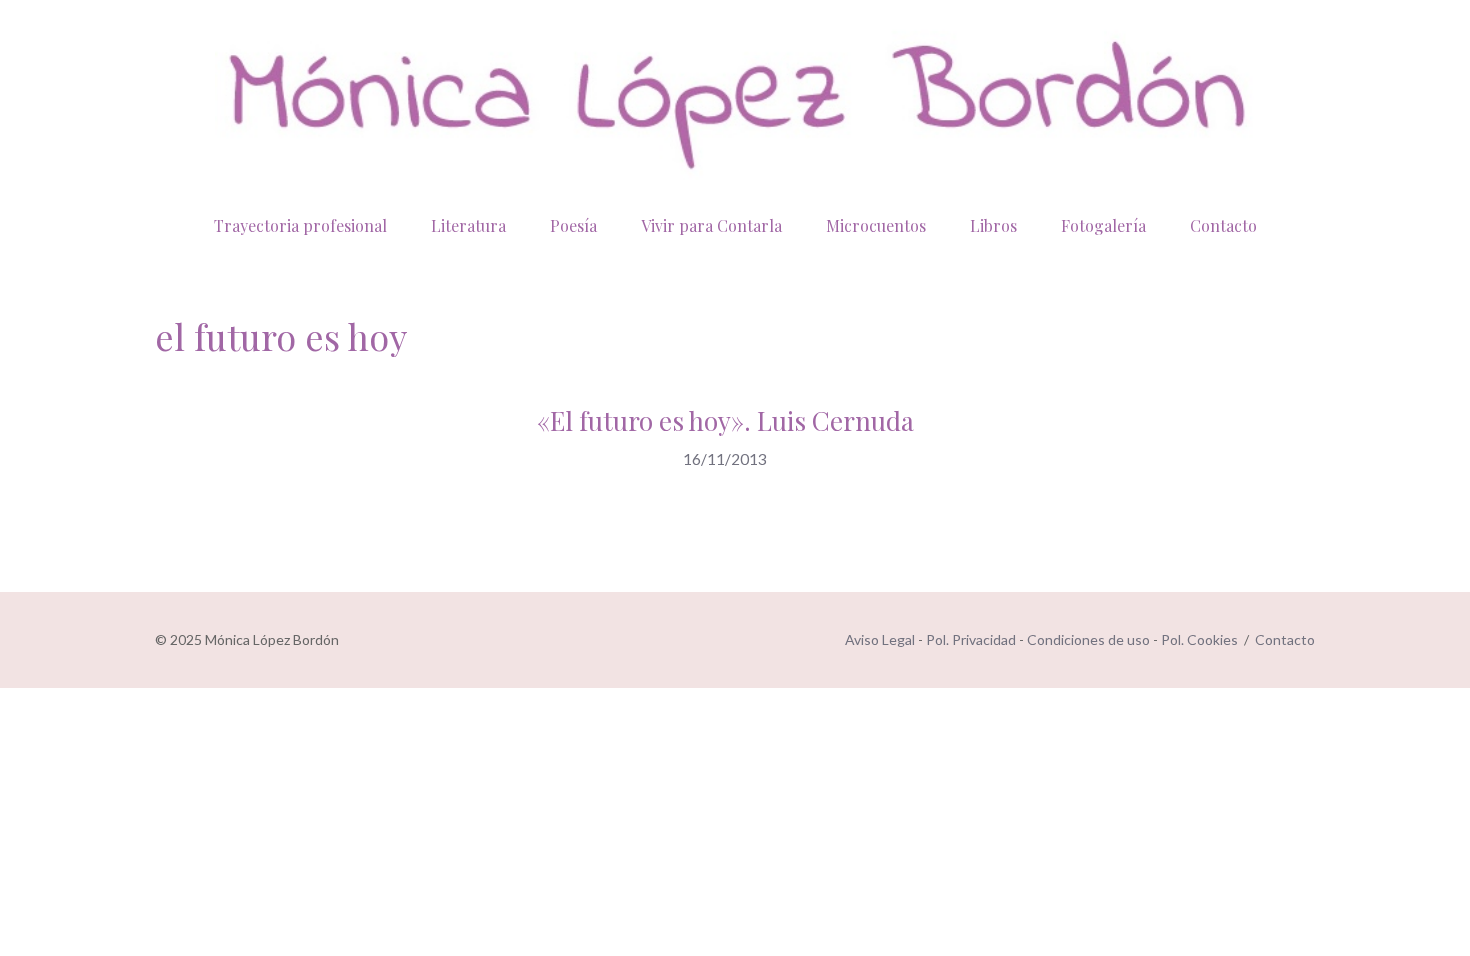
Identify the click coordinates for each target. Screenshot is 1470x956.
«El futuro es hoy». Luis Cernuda (725, 420)
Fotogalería (1103, 225)
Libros (993, 225)
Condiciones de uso (1088, 639)
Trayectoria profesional (300, 225)
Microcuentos (876, 225)
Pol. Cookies (1199, 639)
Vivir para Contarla (711, 225)
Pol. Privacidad (971, 639)
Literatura (468, 225)
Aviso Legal (880, 639)
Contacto (1223, 225)
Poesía (573, 225)
